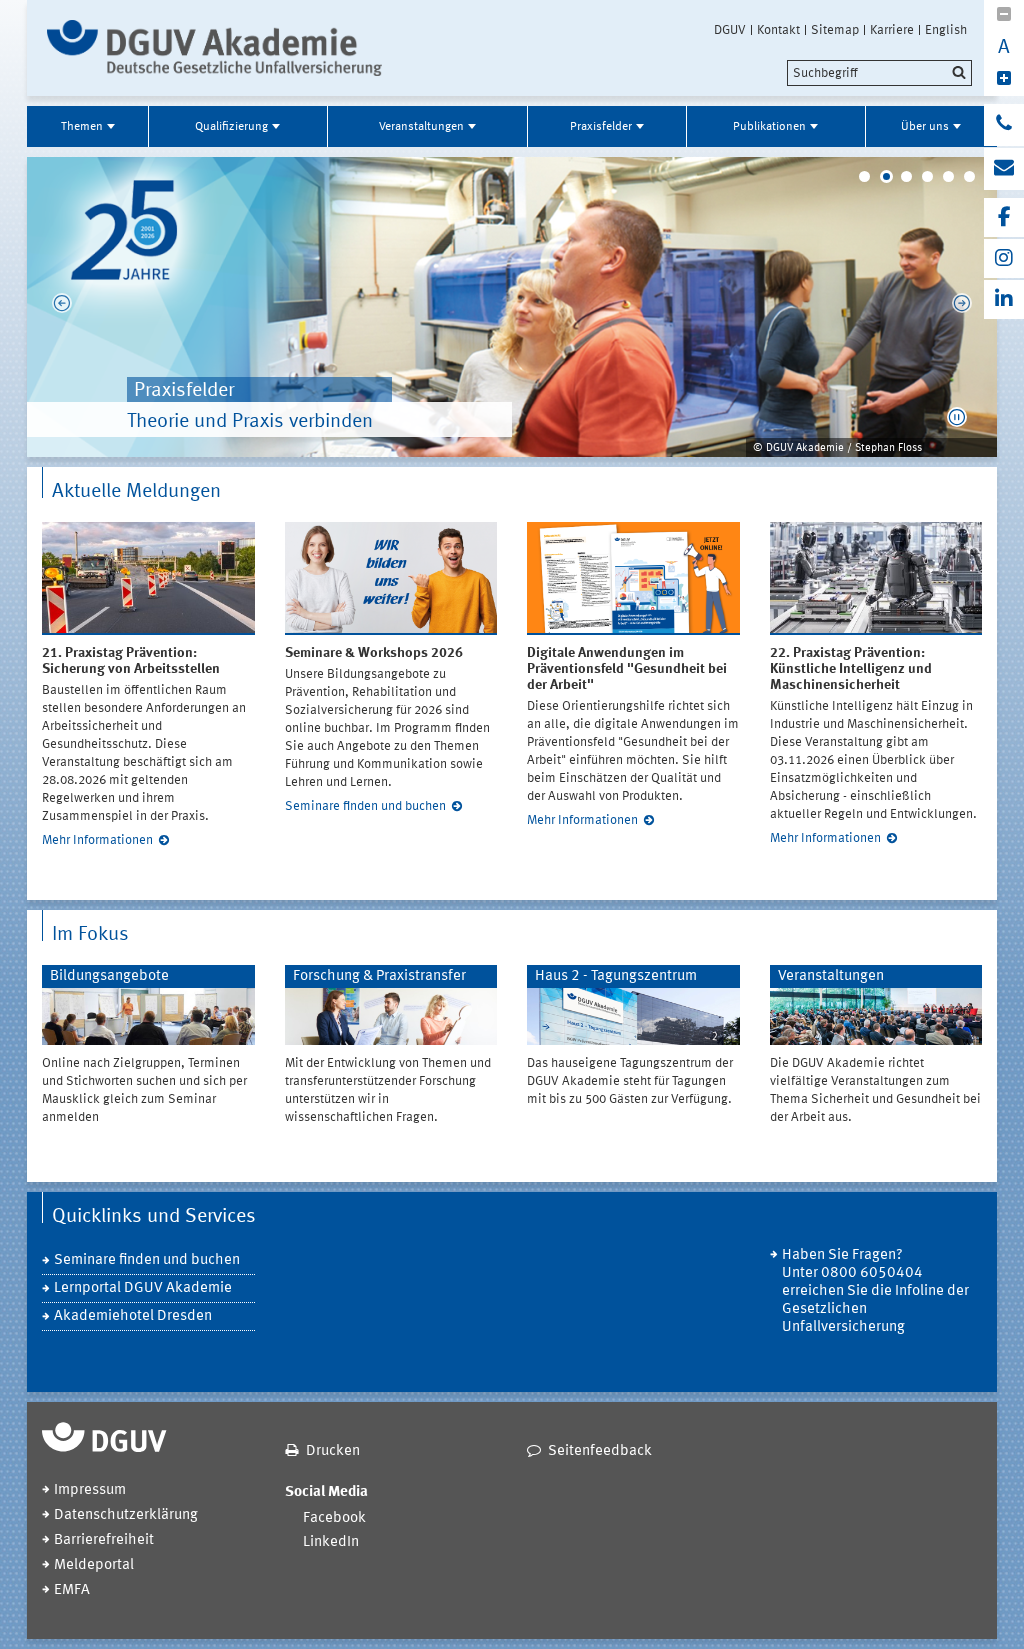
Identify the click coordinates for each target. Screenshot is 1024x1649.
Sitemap (835, 30)
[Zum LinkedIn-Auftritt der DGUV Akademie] (1004, 299)
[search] (879, 73)
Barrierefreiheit (104, 1540)
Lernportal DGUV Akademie (143, 1288)
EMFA (72, 1590)
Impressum (90, 1490)
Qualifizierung (231, 127)
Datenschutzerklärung (126, 1515)
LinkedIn (331, 1542)
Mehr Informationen (97, 840)
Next (972, 307)
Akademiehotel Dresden (133, 1316)
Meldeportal (94, 1565)
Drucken (333, 1451)
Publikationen (769, 127)
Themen (82, 127)
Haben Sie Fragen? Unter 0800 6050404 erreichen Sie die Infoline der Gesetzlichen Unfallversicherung (875, 1291)
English (946, 30)
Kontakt (778, 30)
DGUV (730, 30)
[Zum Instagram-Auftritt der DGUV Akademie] (1004, 258)
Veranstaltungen (421, 127)
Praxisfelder (601, 127)
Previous (52, 307)
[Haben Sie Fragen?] (1004, 125)
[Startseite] (214, 48)
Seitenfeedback (600, 1451)
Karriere (892, 30)
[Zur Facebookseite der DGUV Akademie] (1004, 217)
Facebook (334, 1518)
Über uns (925, 127)
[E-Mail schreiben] (1004, 169)
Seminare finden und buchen (365, 806)
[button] (957, 417)
